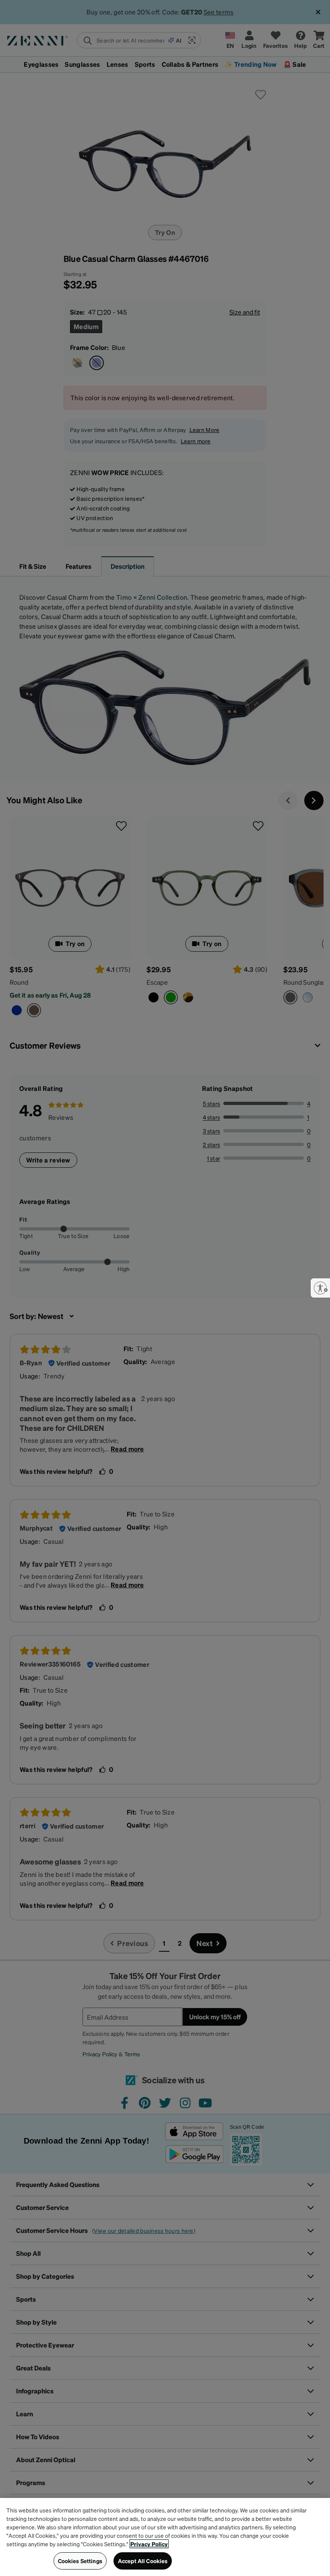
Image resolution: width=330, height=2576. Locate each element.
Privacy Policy (149, 2544)
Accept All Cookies (143, 2561)
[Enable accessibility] (320, 1288)
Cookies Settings (80, 2561)
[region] (165, 2537)
